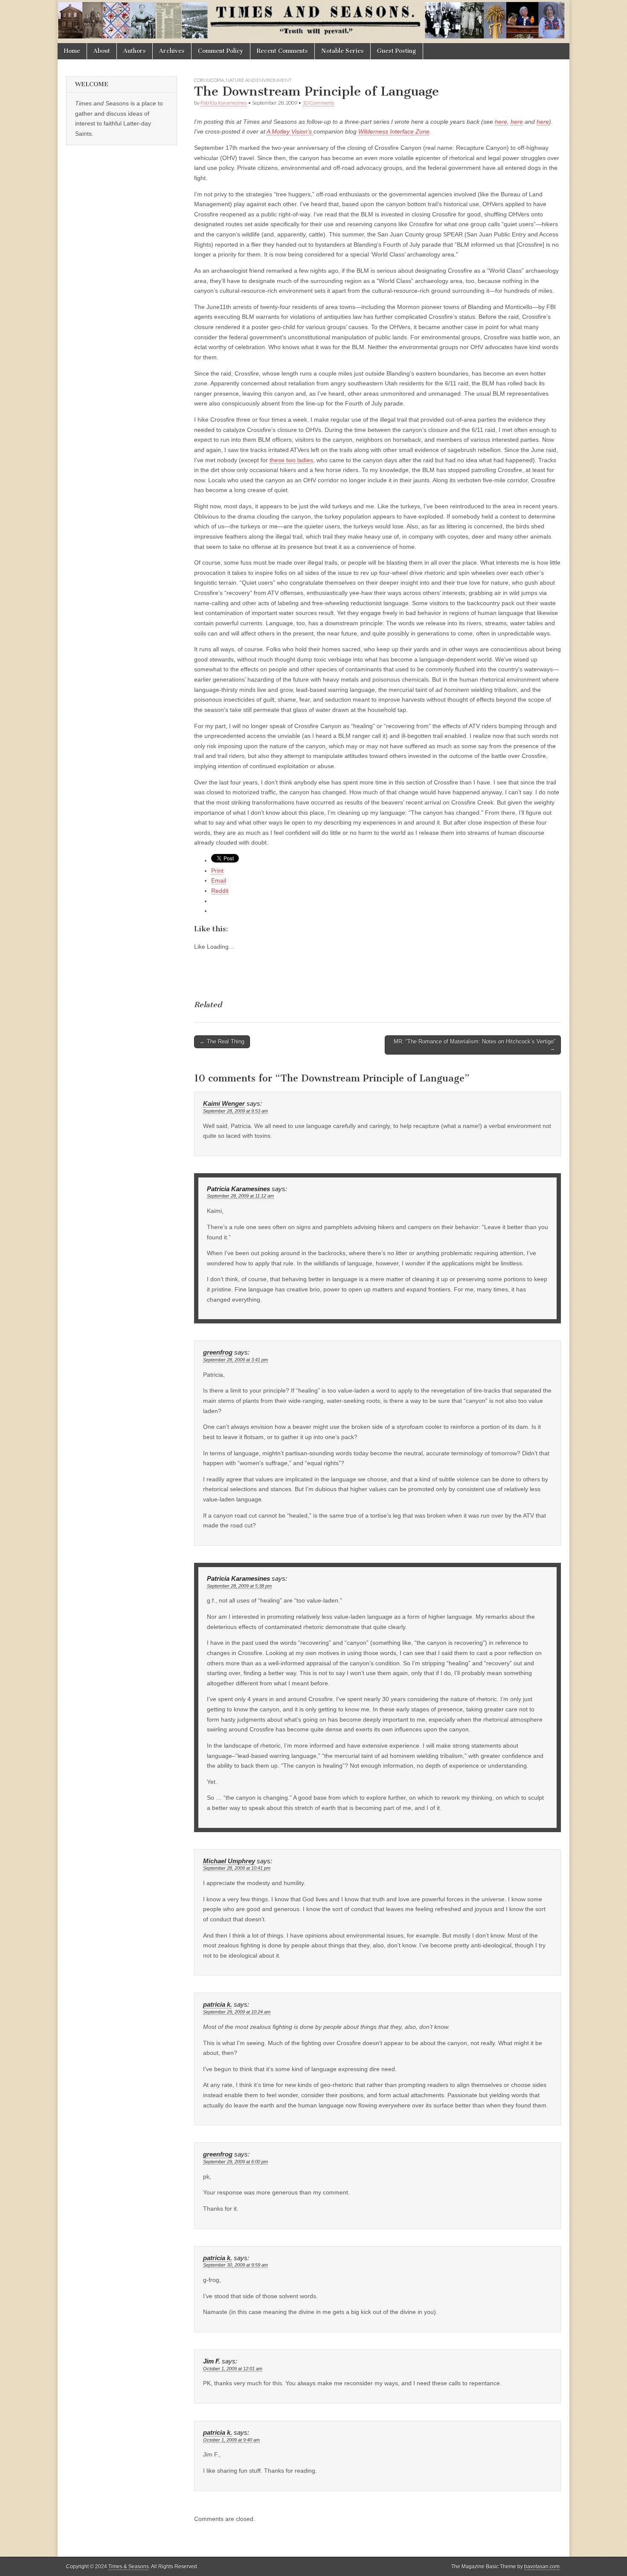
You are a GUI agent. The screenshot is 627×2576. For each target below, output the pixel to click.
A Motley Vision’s (290, 131)
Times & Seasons (129, 2567)
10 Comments (318, 103)
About (102, 51)
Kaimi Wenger (224, 1104)
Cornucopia (209, 80)
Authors (135, 51)
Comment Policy (221, 51)
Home (72, 51)
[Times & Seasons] (313, 22)
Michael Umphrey (229, 1861)
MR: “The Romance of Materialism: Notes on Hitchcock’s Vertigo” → (475, 1045)
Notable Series (343, 51)
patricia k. (218, 2005)
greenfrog (218, 1352)
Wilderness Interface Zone (394, 131)
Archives (172, 51)
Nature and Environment (259, 80)
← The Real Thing (222, 1042)
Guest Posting (397, 51)
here (501, 122)
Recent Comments (282, 51)
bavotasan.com (542, 2567)
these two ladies (291, 460)
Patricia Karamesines (224, 103)
